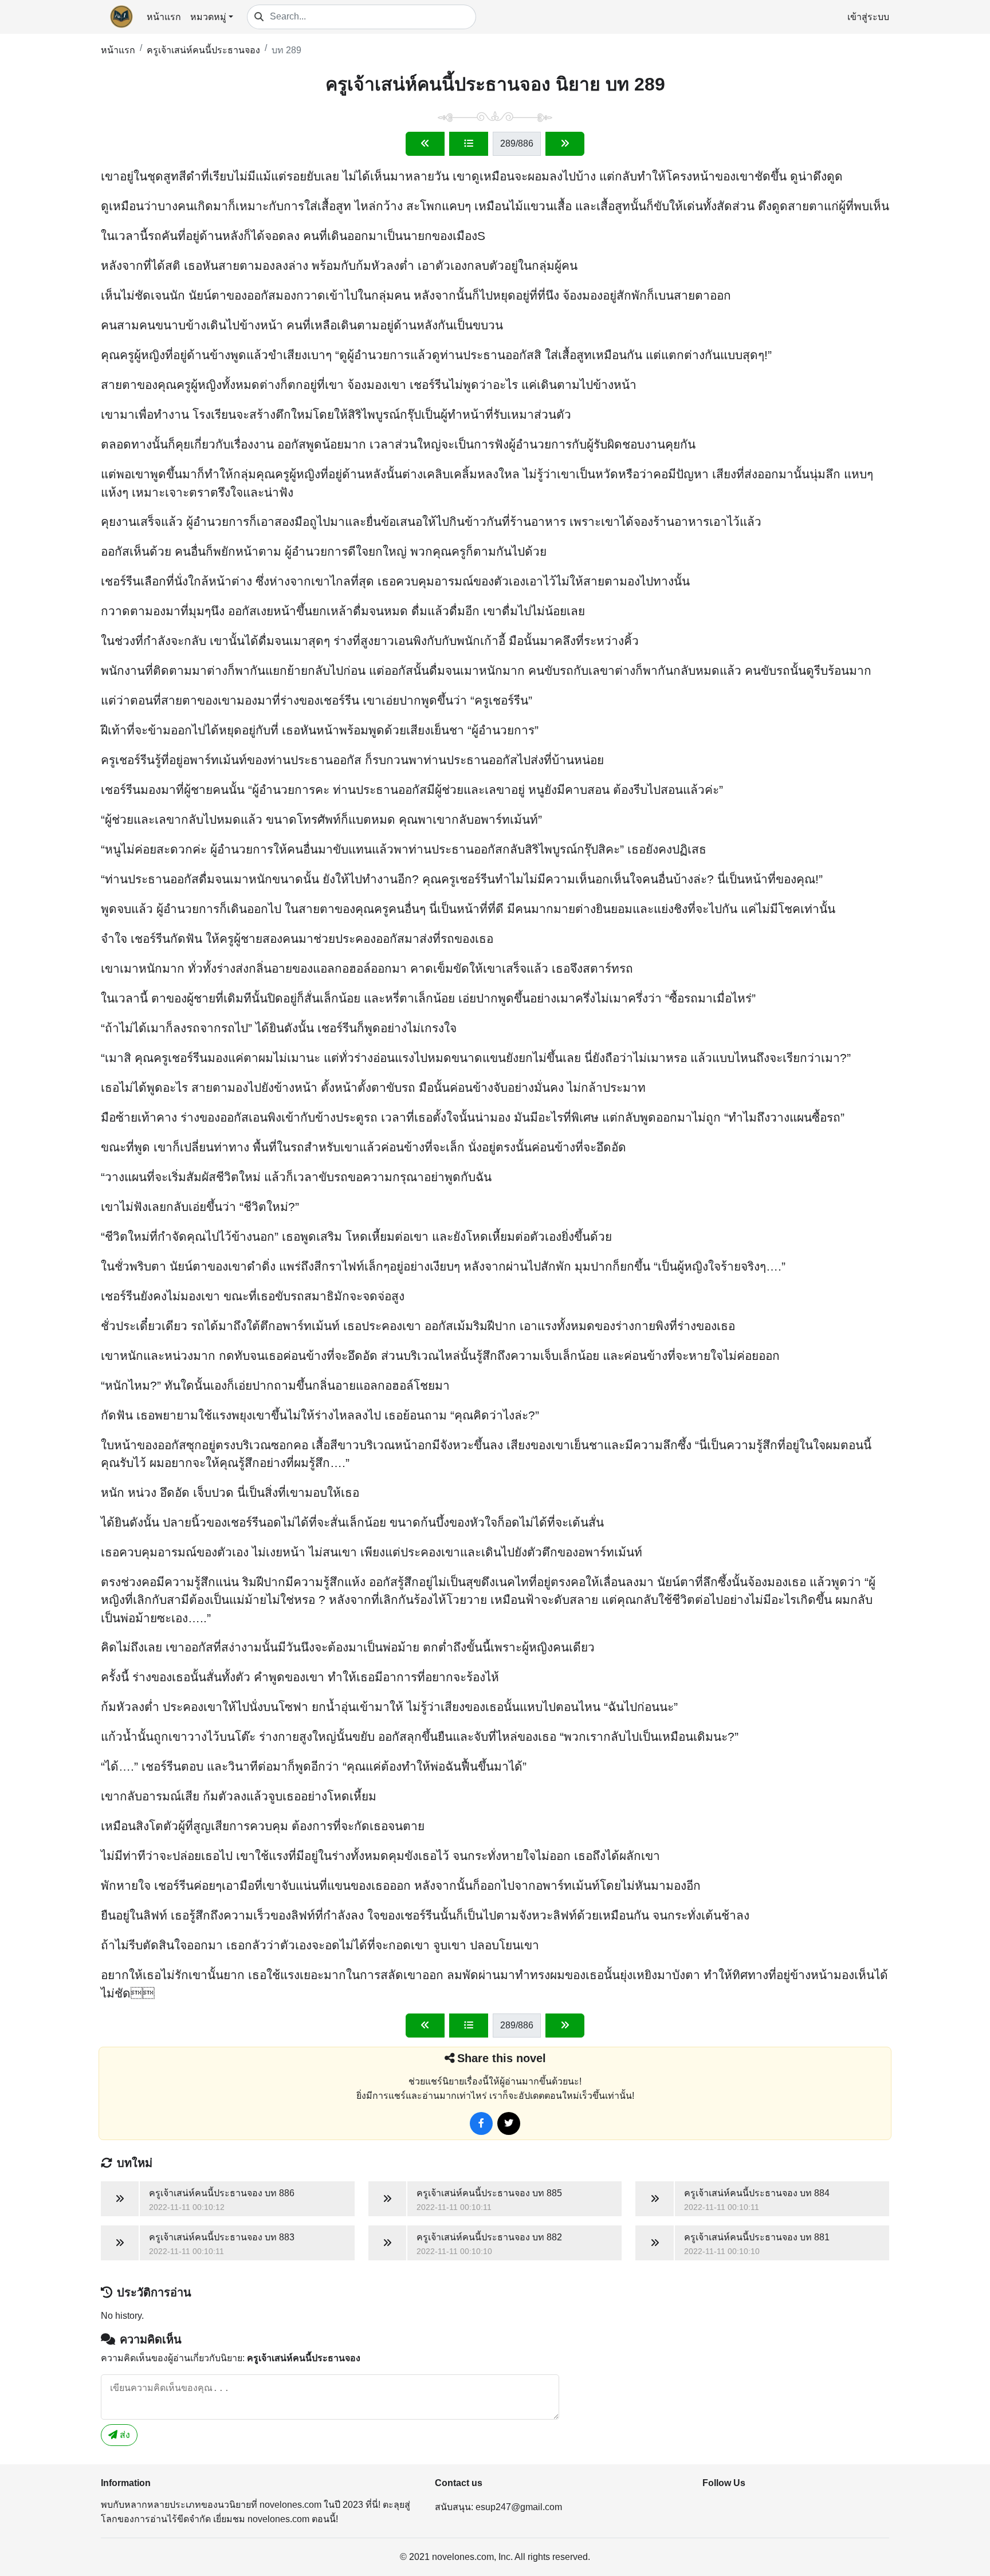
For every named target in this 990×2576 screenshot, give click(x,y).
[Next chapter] (565, 144)
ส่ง (124, 2435)
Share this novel (502, 2058)
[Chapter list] (469, 144)
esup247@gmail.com (519, 2507)
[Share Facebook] (481, 2123)
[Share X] (509, 2123)
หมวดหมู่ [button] (208, 17)
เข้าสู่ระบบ (868, 17)
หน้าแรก (164, 17)
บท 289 (286, 50)
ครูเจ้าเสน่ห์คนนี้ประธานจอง (203, 50)
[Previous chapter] (425, 144)
